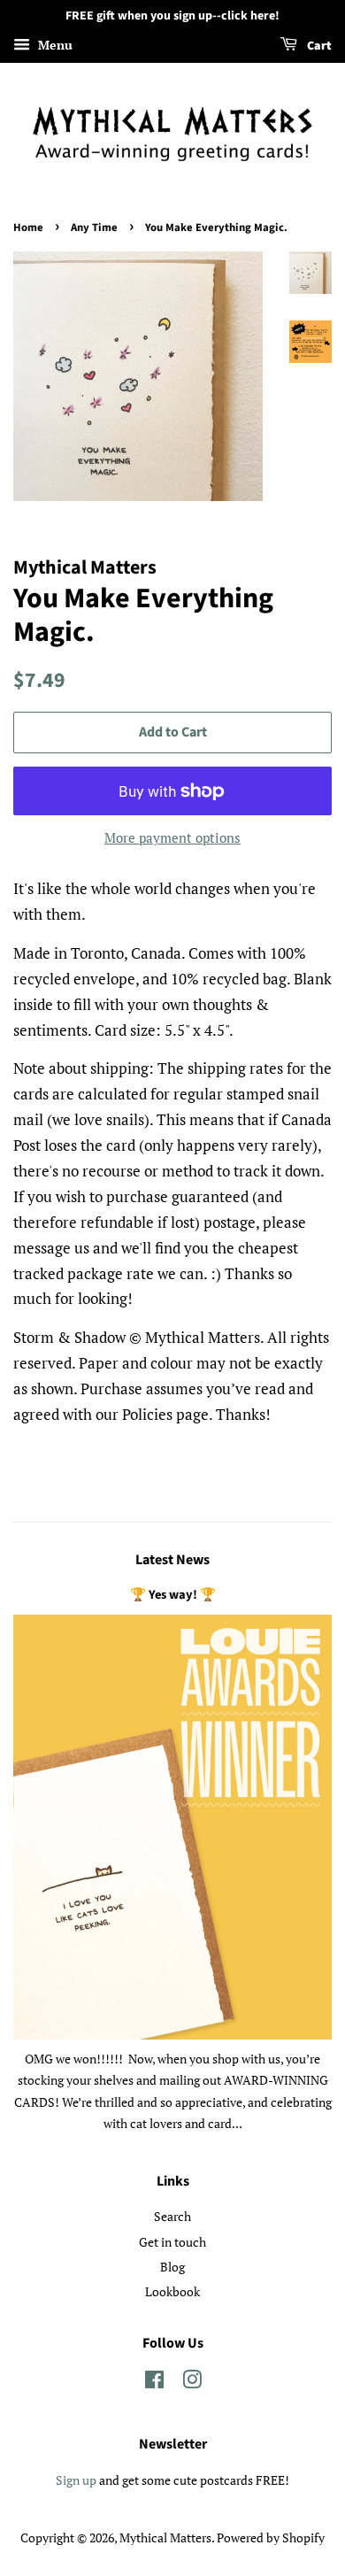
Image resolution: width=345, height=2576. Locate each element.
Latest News (172, 1560)
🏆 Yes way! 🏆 (173, 1595)
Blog (172, 2267)
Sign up (76, 2480)
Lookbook (172, 2291)
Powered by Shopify (271, 2537)
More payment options (172, 837)
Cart (318, 46)
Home (28, 228)
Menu (54, 45)
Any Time (94, 228)
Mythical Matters (165, 2537)
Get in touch (172, 2242)
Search (172, 2216)
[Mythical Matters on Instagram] (192, 2383)
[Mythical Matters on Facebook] (154, 2383)
